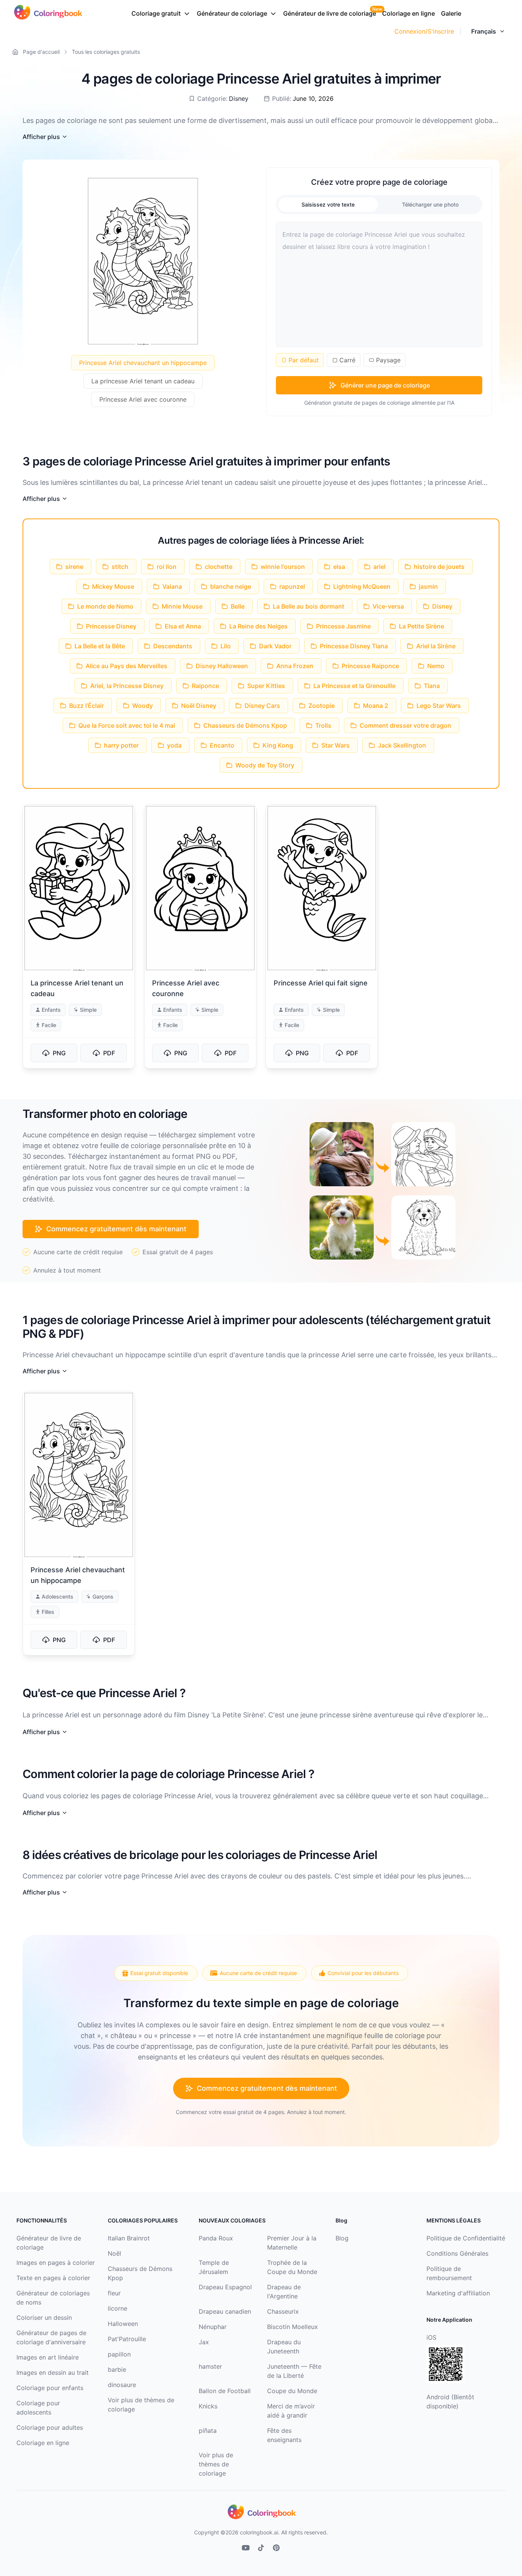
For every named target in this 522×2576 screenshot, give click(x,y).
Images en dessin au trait (53, 2373)
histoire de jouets (439, 567)
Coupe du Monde (292, 2391)
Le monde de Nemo (105, 606)
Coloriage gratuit (156, 13)
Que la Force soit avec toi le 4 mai (127, 725)
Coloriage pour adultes (50, 2427)
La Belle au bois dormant (309, 606)
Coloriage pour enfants (50, 2388)
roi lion (167, 567)
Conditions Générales (457, 2253)
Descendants (173, 646)
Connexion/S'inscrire (424, 31)
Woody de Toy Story (265, 765)
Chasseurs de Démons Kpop (245, 725)
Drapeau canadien (225, 2311)
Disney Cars (262, 706)
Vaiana (172, 586)
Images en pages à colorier (56, 2263)
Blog (342, 2238)
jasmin (428, 586)
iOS (431, 2337)
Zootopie (322, 706)
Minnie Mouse (182, 606)
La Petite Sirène (421, 626)
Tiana (432, 686)
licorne (118, 2308)
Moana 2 (376, 706)
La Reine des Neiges (259, 626)
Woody (143, 706)
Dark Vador (275, 646)
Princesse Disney (111, 626)
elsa (339, 567)
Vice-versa (388, 606)
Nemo (436, 666)
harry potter (121, 745)
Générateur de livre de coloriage (330, 13)
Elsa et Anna (183, 626)
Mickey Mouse (113, 586)
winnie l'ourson (283, 567)
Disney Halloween (222, 666)
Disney (239, 99)
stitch (120, 567)
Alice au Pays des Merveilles (126, 666)
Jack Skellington (402, 745)
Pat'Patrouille (127, 2339)
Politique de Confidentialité (466, 2238)
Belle (238, 606)
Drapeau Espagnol (225, 2287)
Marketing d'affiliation (458, 2293)
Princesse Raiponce (370, 666)
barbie (117, 2369)
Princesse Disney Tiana (354, 646)
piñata (208, 2431)
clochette (219, 567)
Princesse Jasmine (343, 626)
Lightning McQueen (362, 586)
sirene (74, 567)
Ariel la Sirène (436, 646)
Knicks (208, 2406)
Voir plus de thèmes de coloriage (216, 2464)
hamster (210, 2366)
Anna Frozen (295, 666)
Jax (204, 2342)
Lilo (226, 646)
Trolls (323, 725)
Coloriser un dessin (44, 2318)
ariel (379, 567)
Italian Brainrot (129, 2238)
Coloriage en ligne (409, 13)
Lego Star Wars (439, 706)
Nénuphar (213, 2327)
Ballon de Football (225, 2391)
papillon (119, 2354)
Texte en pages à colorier (53, 2278)
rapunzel (292, 586)
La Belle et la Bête (100, 646)
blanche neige (231, 586)
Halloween (123, 2324)
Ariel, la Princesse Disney (127, 686)
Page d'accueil (41, 52)
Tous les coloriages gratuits (106, 52)
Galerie (451, 13)
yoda (174, 745)
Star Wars (336, 745)
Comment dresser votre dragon (405, 725)
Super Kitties (266, 686)
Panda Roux (216, 2238)
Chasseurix (283, 2311)
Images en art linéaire (48, 2357)
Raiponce (205, 686)
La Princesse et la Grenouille (354, 686)
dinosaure (122, 2385)
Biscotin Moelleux (293, 2327)
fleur (114, 2293)
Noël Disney (199, 706)
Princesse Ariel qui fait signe (321, 983)
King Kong (278, 745)
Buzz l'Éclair (87, 706)
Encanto (222, 745)
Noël (114, 2253)
